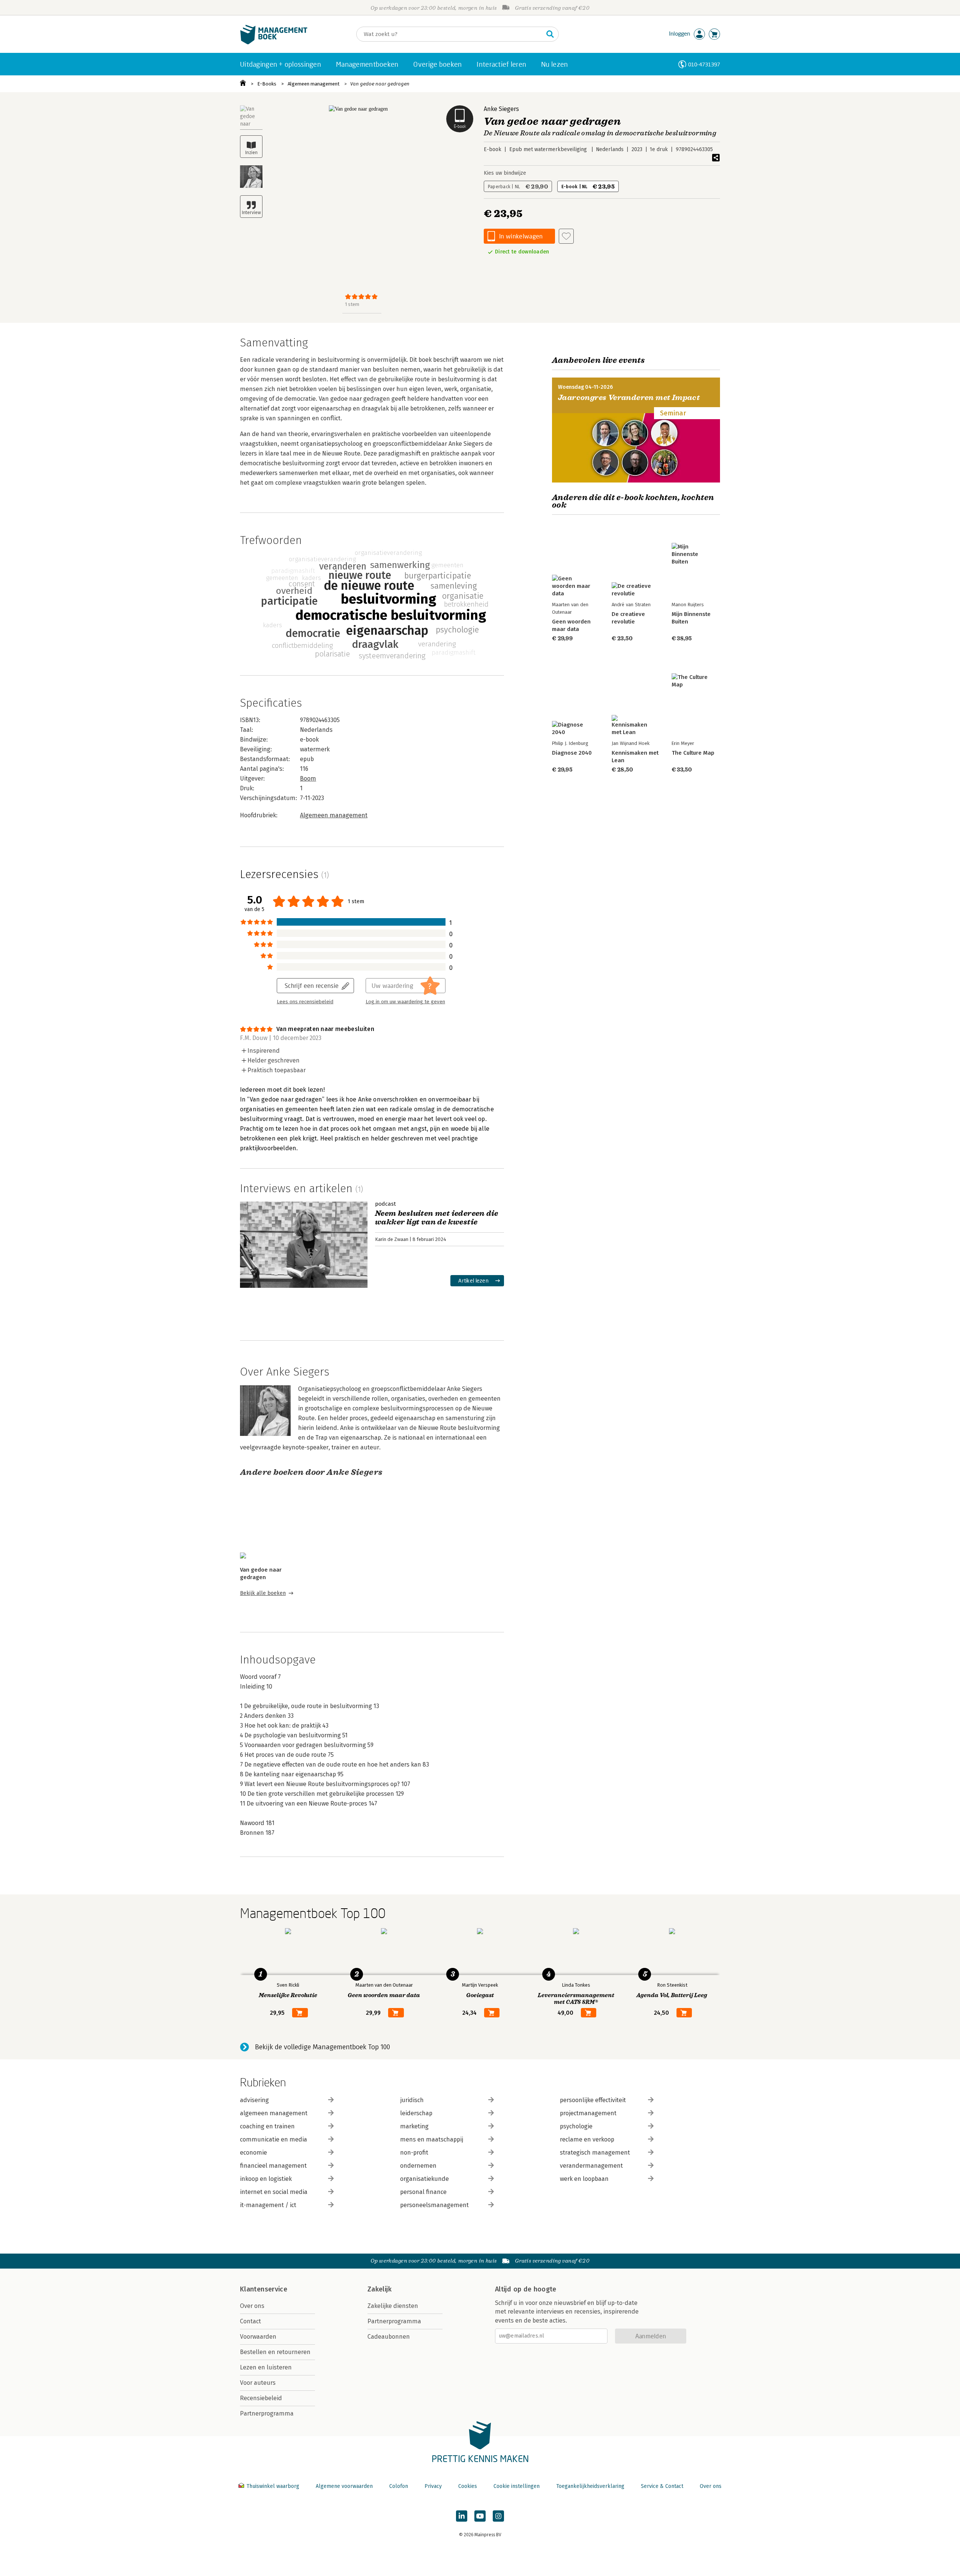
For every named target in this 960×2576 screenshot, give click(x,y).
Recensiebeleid (261, 2398)
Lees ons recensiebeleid (305, 1002)
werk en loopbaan (584, 2179)
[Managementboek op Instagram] (498, 2516)
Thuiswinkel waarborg (273, 2486)
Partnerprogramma (267, 2413)
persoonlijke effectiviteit (593, 2100)
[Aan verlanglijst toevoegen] (566, 236)
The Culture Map (693, 753)
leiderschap (416, 2113)
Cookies (468, 2486)
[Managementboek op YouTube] (480, 2516)
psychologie (576, 2126)
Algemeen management (313, 84)
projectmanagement (588, 2113)
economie (253, 2153)
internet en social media (274, 2192)
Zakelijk (379, 2289)
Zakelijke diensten (393, 2306)
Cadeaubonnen (389, 2337)
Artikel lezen (473, 1281)
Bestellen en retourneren (275, 2352)
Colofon (399, 2486)
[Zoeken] (550, 34)
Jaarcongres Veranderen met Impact (629, 398)
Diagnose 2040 (572, 753)
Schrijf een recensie (312, 985)
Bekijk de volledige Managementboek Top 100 (322, 2047)
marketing (414, 2126)
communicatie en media (274, 2139)
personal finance (423, 2192)
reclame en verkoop (587, 2139)
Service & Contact (662, 2486)
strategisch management (595, 2153)
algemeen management (274, 2113)
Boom (308, 778)
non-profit (414, 2153)
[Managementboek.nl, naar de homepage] (274, 43)
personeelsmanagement (434, 2205)
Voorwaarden (258, 2337)
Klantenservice (264, 2289)
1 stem (352, 304)
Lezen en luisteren (266, 2367)
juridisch (412, 2100)
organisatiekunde (424, 2179)
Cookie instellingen (517, 2486)
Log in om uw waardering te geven (405, 1002)
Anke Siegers (501, 109)
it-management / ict (268, 2205)
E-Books (267, 84)
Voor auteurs (258, 2383)
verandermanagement (591, 2166)
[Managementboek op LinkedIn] (462, 2516)
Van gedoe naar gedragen (380, 84)
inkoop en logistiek (266, 2179)
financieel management (273, 2166)
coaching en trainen (267, 2126)
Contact (250, 2321)
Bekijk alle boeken (263, 1593)
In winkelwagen (521, 236)
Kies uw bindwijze (505, 173)
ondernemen (418, 2166)
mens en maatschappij (432, 2139)
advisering (254, 2100)
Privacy (433, 2486)
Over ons (252, 2306)
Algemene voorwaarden (344, 2486)
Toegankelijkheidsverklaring (590, 2486)
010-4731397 (704, 64)
